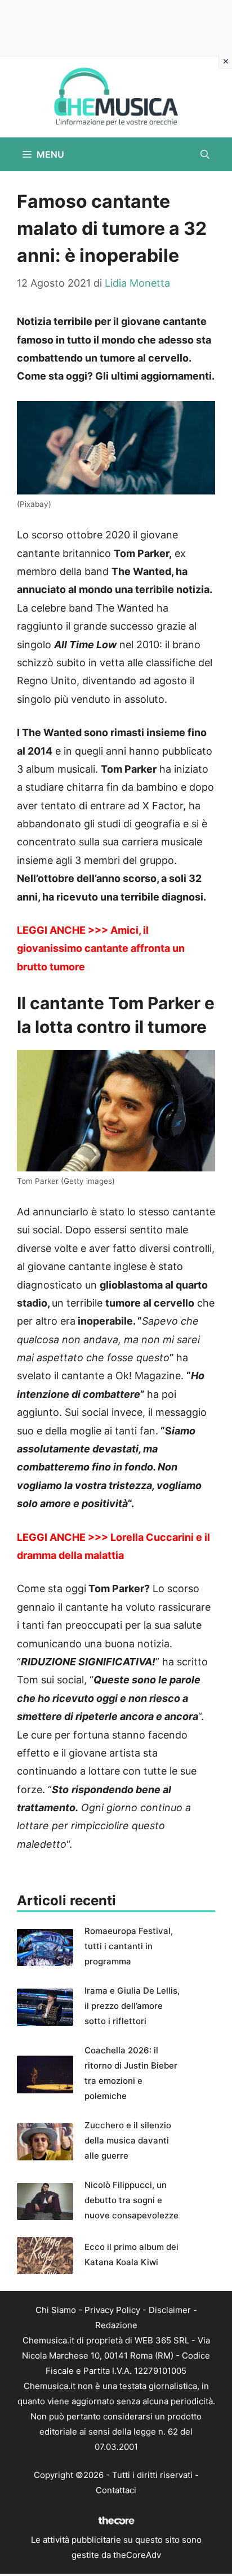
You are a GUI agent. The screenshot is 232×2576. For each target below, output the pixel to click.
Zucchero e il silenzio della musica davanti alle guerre (128, 2140)
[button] (205, 154)
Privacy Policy (112, 2310)
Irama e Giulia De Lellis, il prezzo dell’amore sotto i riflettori (132, 2006)
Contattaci (116, 2490)
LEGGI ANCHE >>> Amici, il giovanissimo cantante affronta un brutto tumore (101, 948)
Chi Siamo (56, 2310)
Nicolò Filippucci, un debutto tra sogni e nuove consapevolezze (131, 2200)
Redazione (116, 2325)
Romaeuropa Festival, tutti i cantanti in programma (129, 1946)
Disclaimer (170, 2310)
